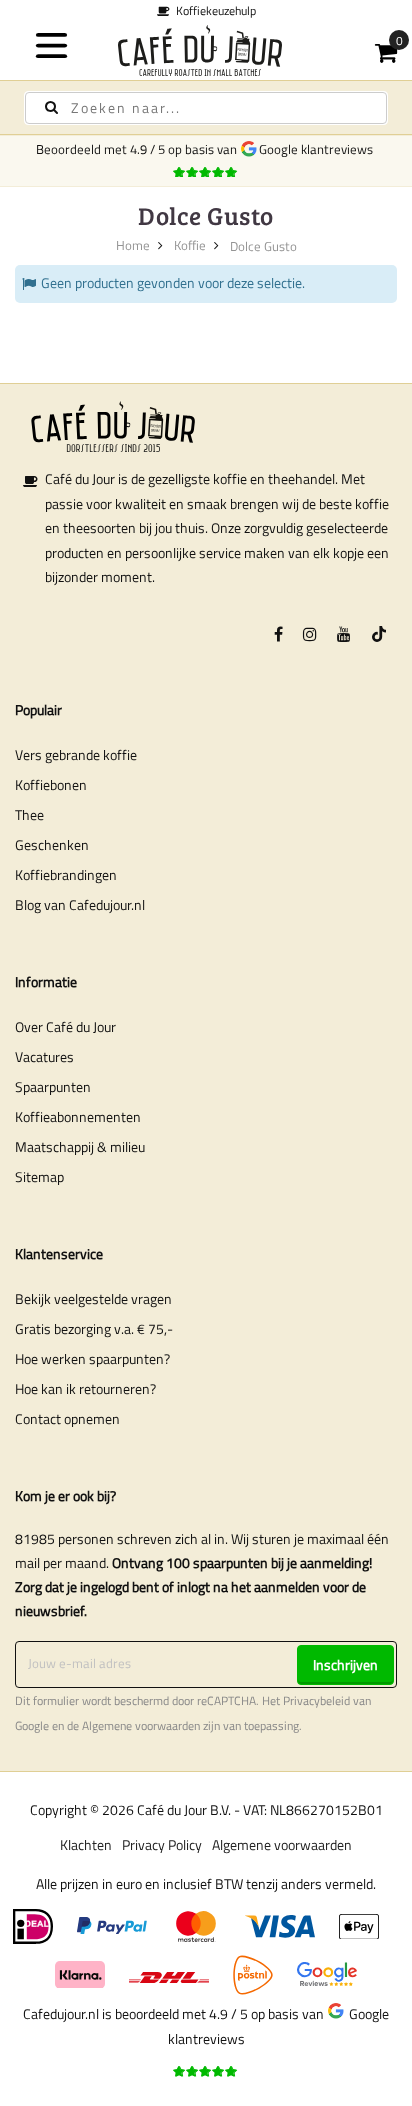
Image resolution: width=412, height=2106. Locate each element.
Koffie (190, 245)
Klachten (86, 1844)
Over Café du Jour (65, 1026)
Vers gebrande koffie (76, 754)
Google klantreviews (319, 149)
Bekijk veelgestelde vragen (93, 1298)
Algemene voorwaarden (141, 1726)
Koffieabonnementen (78, 1116)
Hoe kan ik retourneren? (85, 1388)
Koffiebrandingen (66, 874)
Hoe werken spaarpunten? (92, 1358)
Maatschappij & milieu (80, 1146)
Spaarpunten (53, 1086)
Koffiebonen (51, 784)
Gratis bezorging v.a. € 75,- (94, 1328)
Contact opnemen (67, 1418)
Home (133, 245)
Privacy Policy (162, 1844)
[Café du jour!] (206, 50)
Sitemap (39, 1176)
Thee (29, 814)
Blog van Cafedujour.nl (80, 904)
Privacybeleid (316, 1701)
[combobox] (206, 108)
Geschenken (52, 844)
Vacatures (44, 1056)
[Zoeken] (51, 107)
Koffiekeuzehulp (213, 10)
